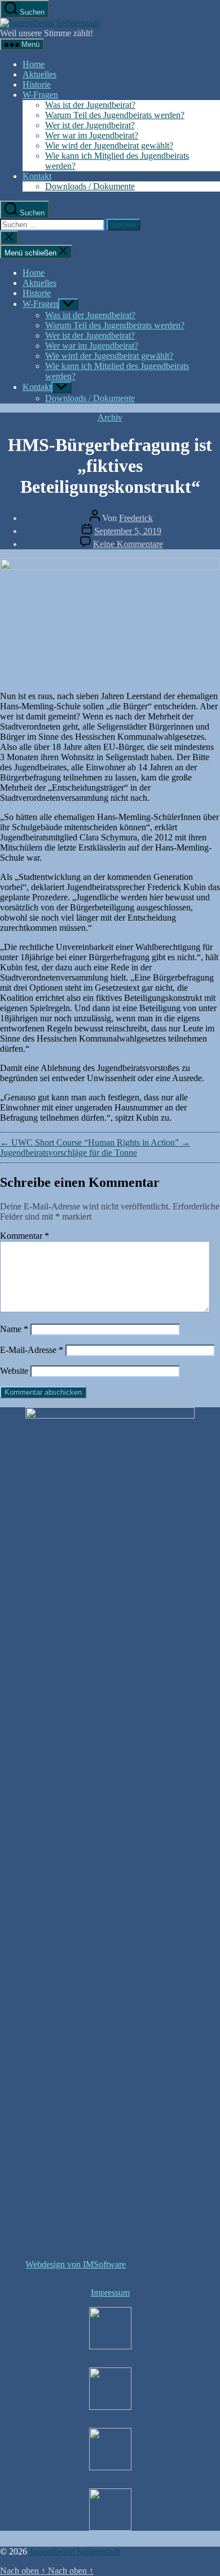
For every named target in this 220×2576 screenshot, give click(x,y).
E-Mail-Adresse (32, 1350)
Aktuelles (39, 74)
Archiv (110, 417)
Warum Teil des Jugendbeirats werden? (115, 115)
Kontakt (37, 176)
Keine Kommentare (128, 544)
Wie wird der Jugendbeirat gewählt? (109, 146)
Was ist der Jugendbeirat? (90, 105)
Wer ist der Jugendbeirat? (90, 125)
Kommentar (25, 1236)
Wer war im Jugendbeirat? (92, 135)
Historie (37, 84)
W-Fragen (40, 95)
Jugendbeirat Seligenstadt (74, 2551)
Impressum (110, 2293)
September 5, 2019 (128, 531)
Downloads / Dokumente (90, 186)
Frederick (136, 518)
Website (14, 1371)
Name (14, 1329)
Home (34, 64)
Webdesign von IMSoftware (76, 2264)
